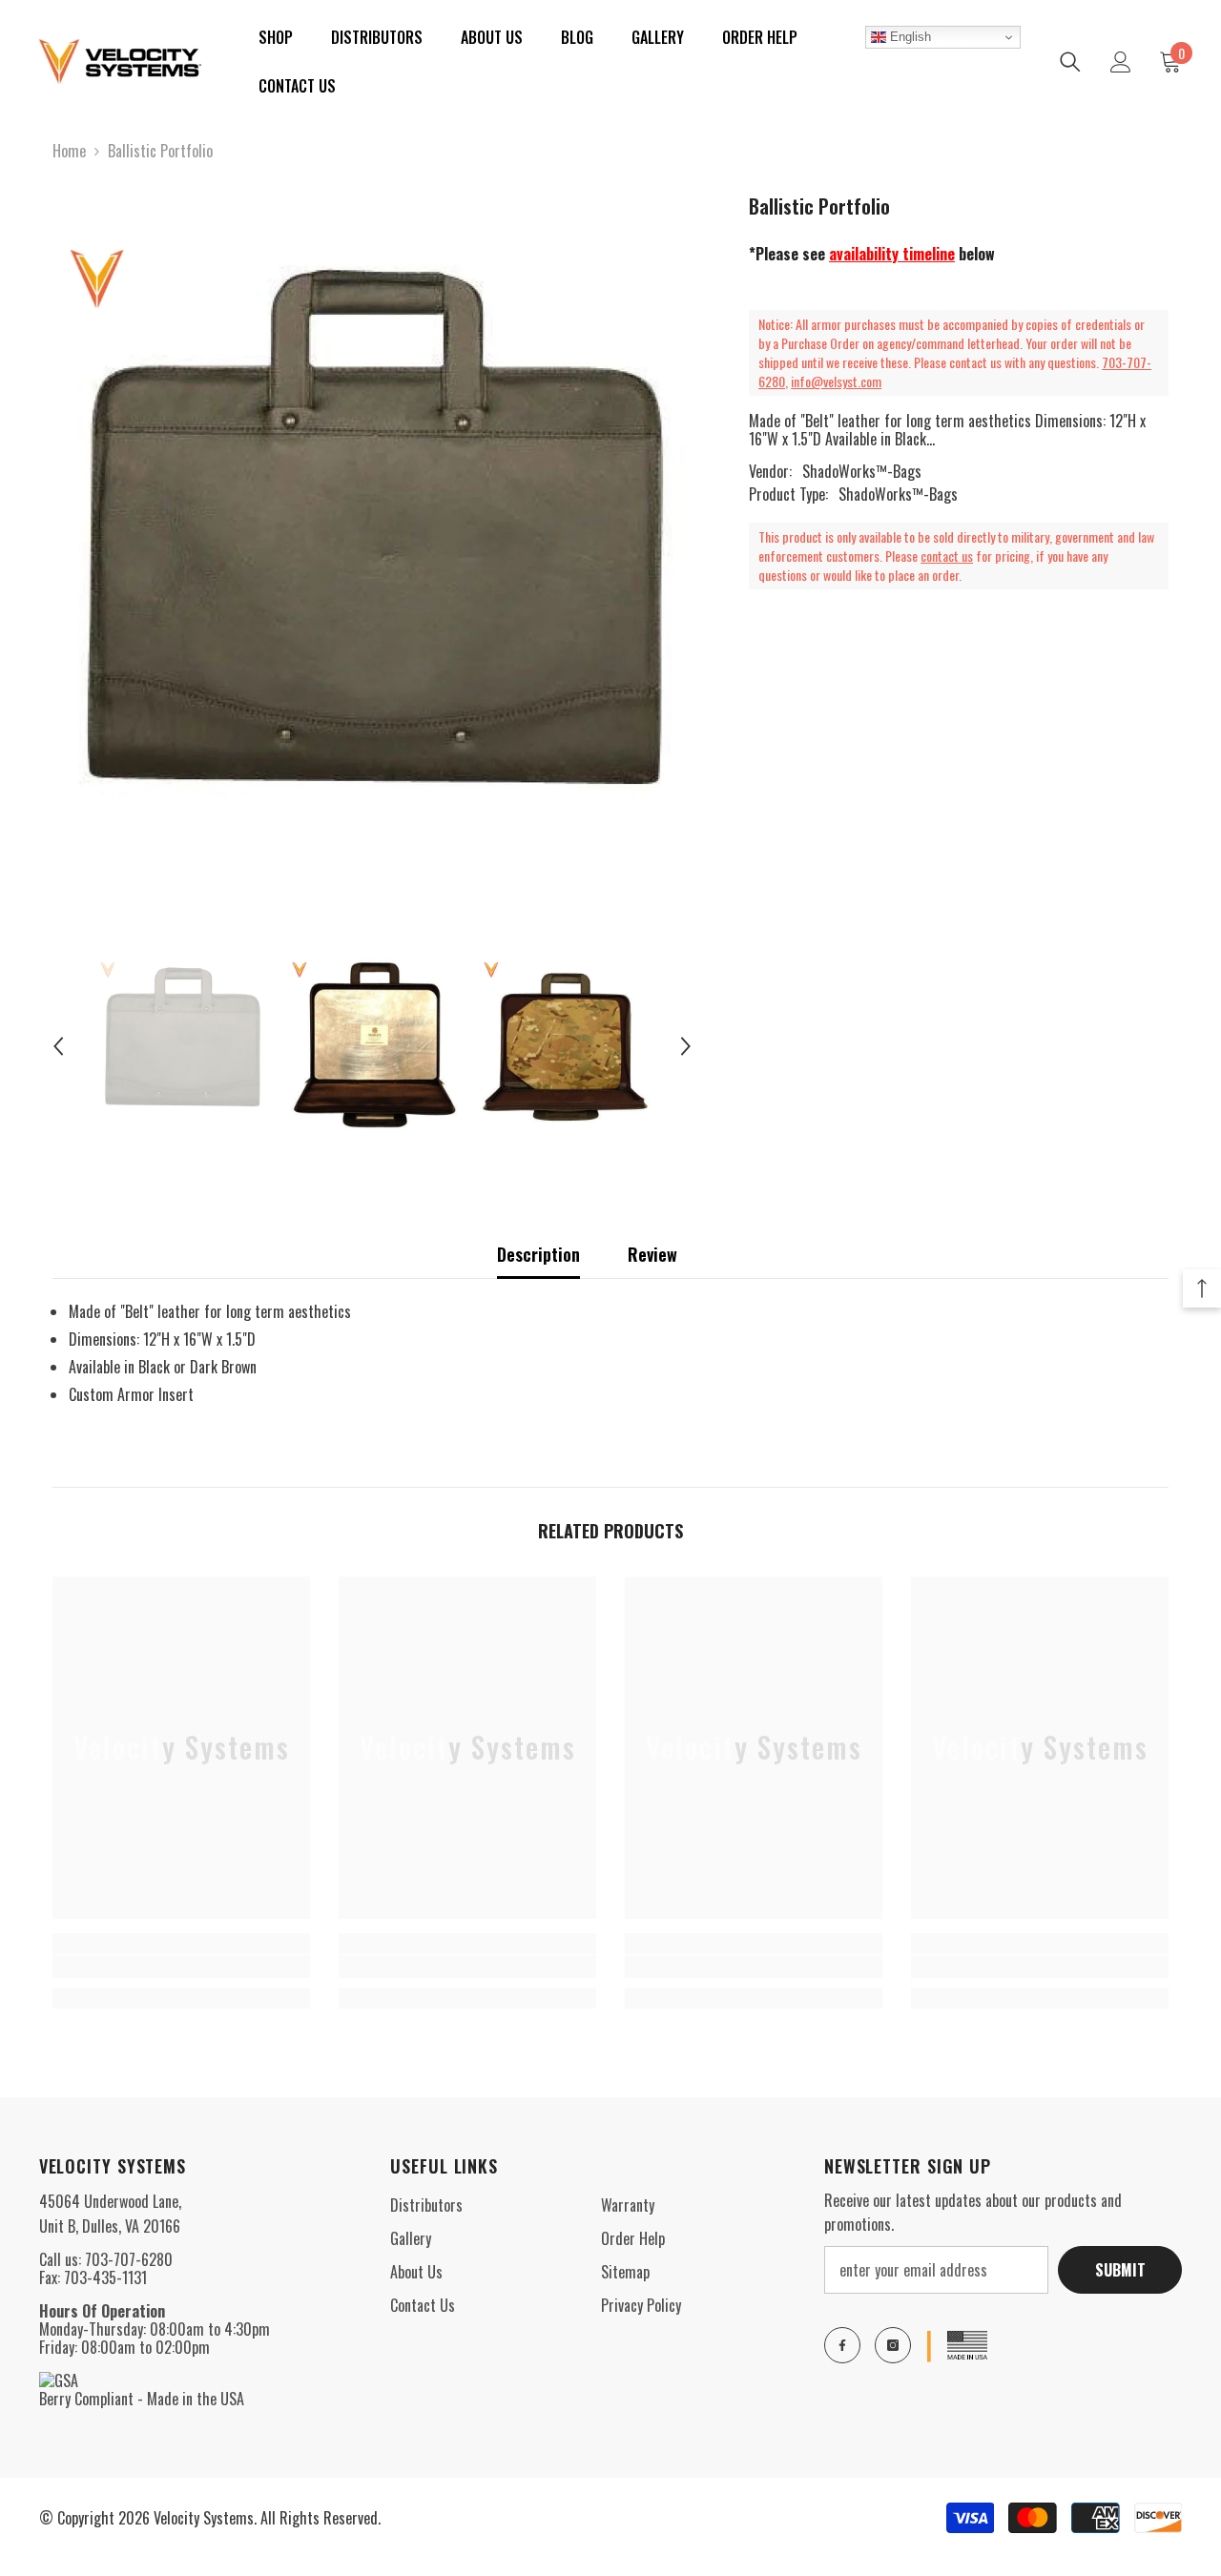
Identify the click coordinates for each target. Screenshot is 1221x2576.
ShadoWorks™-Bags (862, 471)
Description (538, 1254)
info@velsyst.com (836, 381)
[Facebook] (842, 2345)
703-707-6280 (129, 2259)
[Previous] (58, 1046)
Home (69, 151)
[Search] (1070, 62)
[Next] (686, 1046)
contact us (947, 556)
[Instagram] (893, 2345)
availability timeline (892, 254)
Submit (1120, 2270)
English (909, 37)
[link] (181, 1967)
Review (652, 1254)
